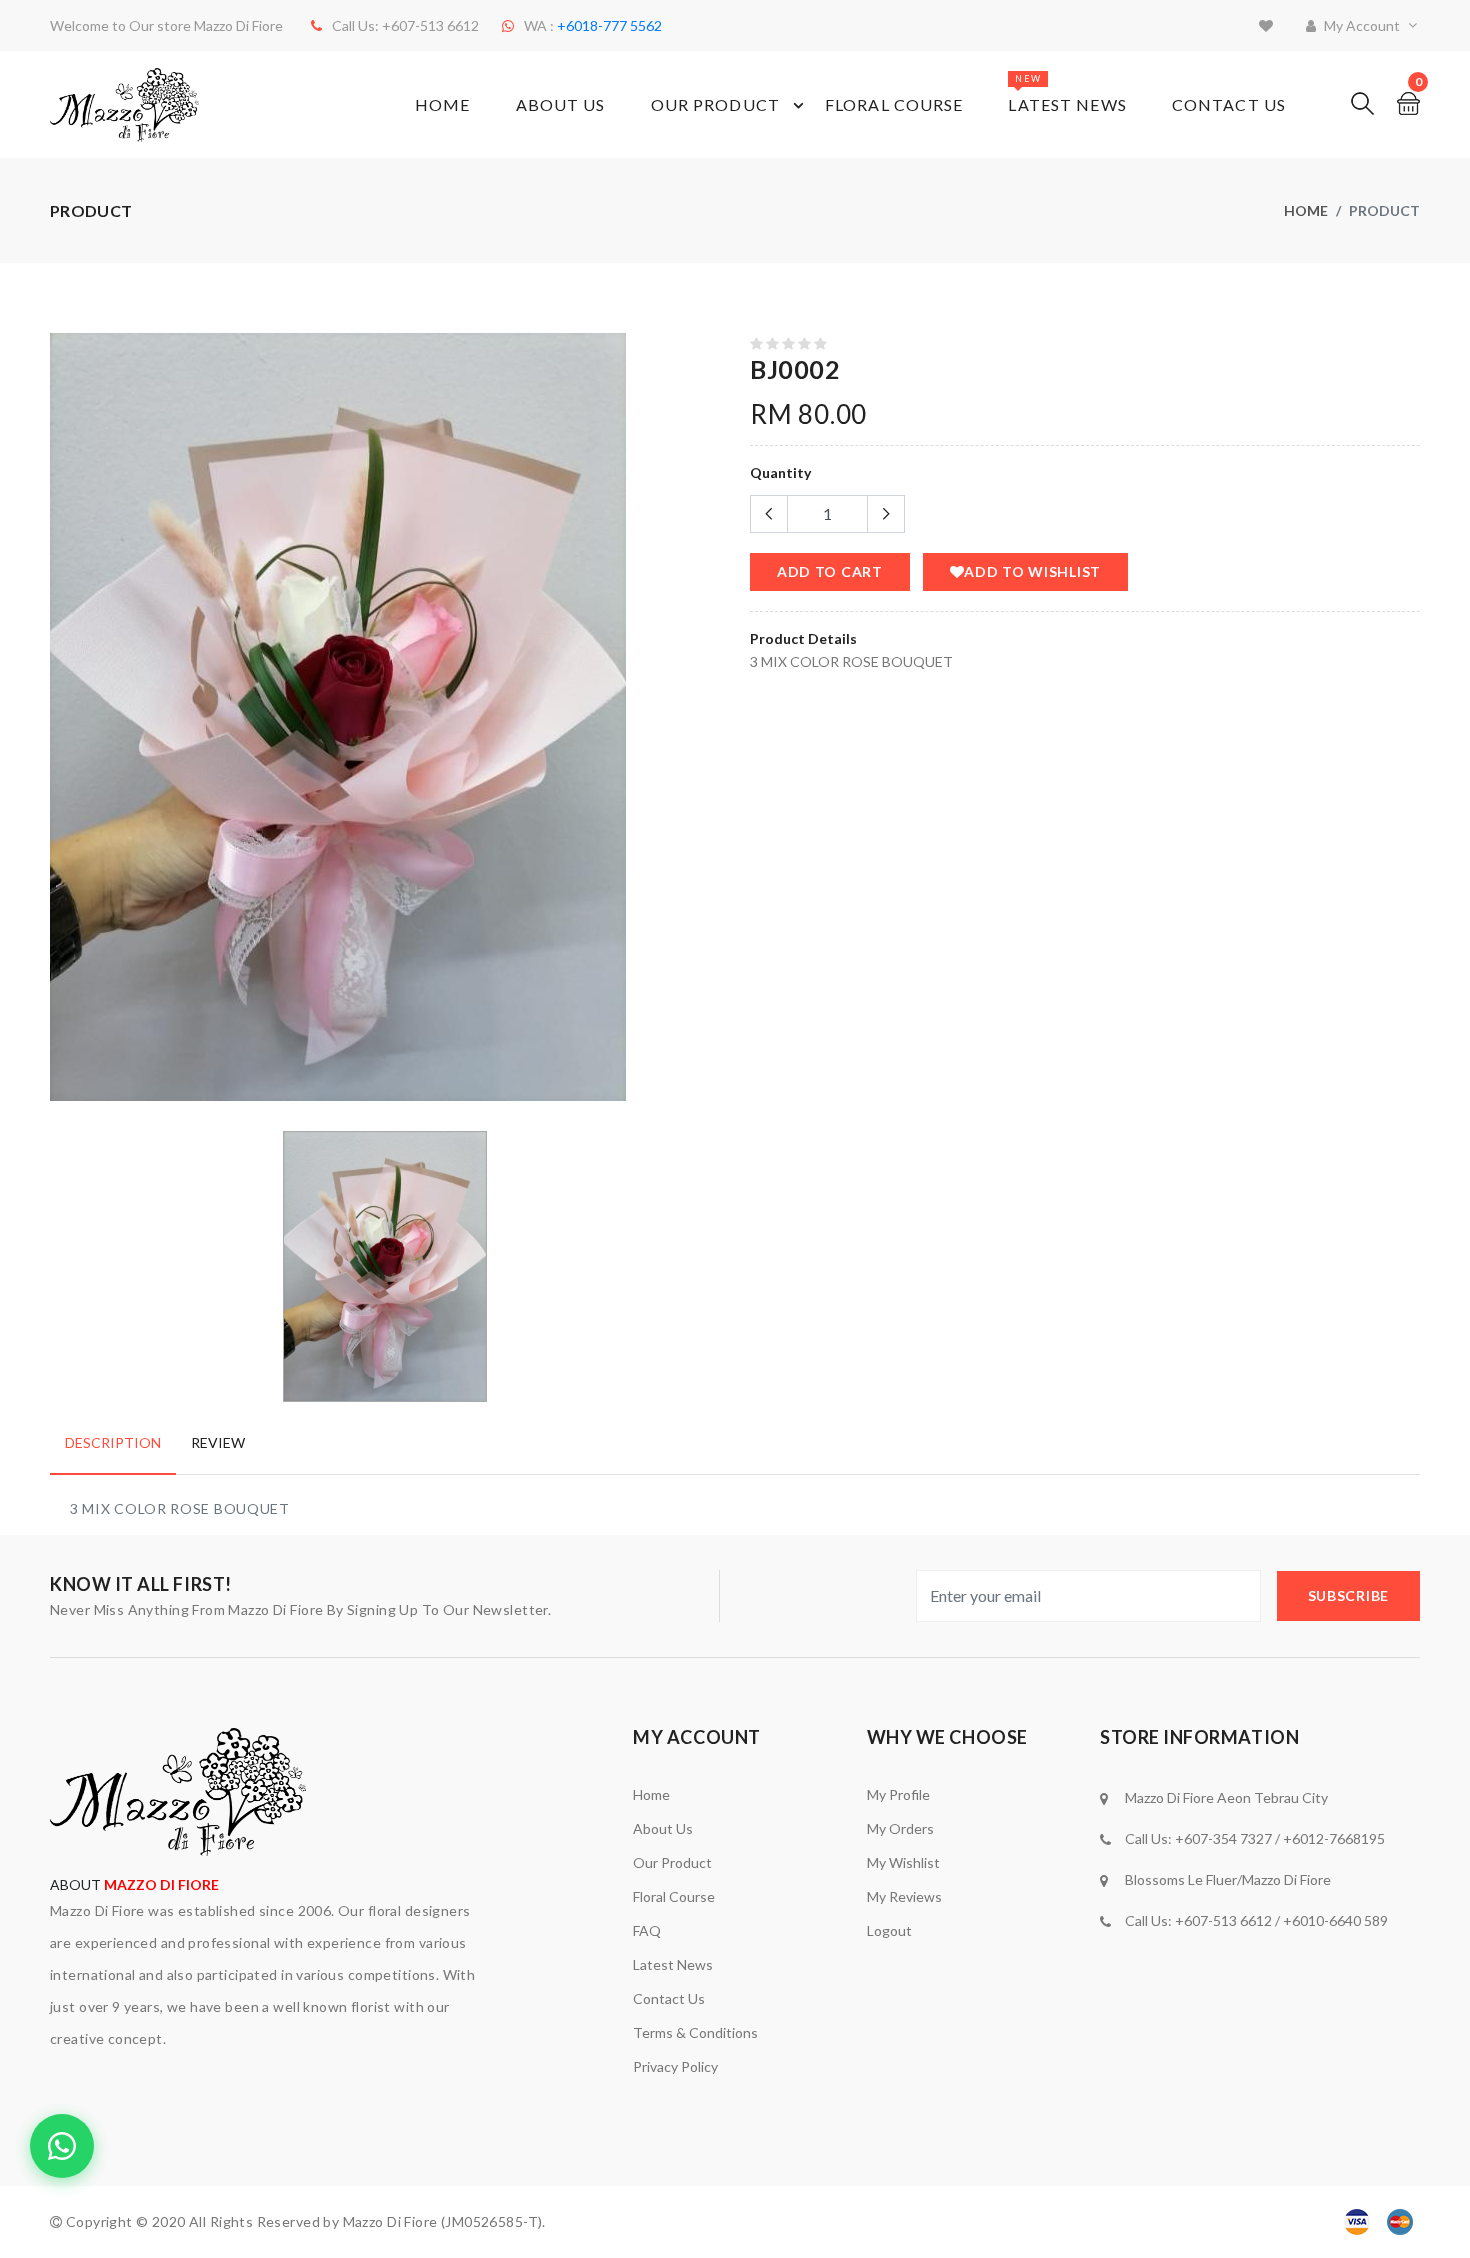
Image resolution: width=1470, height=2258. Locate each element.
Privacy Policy (675, 2066)
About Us (561, 104)
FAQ (647, 1930)
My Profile (898, 1794)
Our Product (715, 104)
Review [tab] (218, 1442)
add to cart (830, 571)
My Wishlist (903, 1862)
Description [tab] (113, 1442)
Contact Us (1229, 104)
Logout (889, 1930)
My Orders (900, 1828)
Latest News (1067, 93)
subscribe (1348, 1595)
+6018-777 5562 (609, 25)
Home (442, 104)
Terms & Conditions (695, 2032)
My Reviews (904, 1896)
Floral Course (894, 104)
